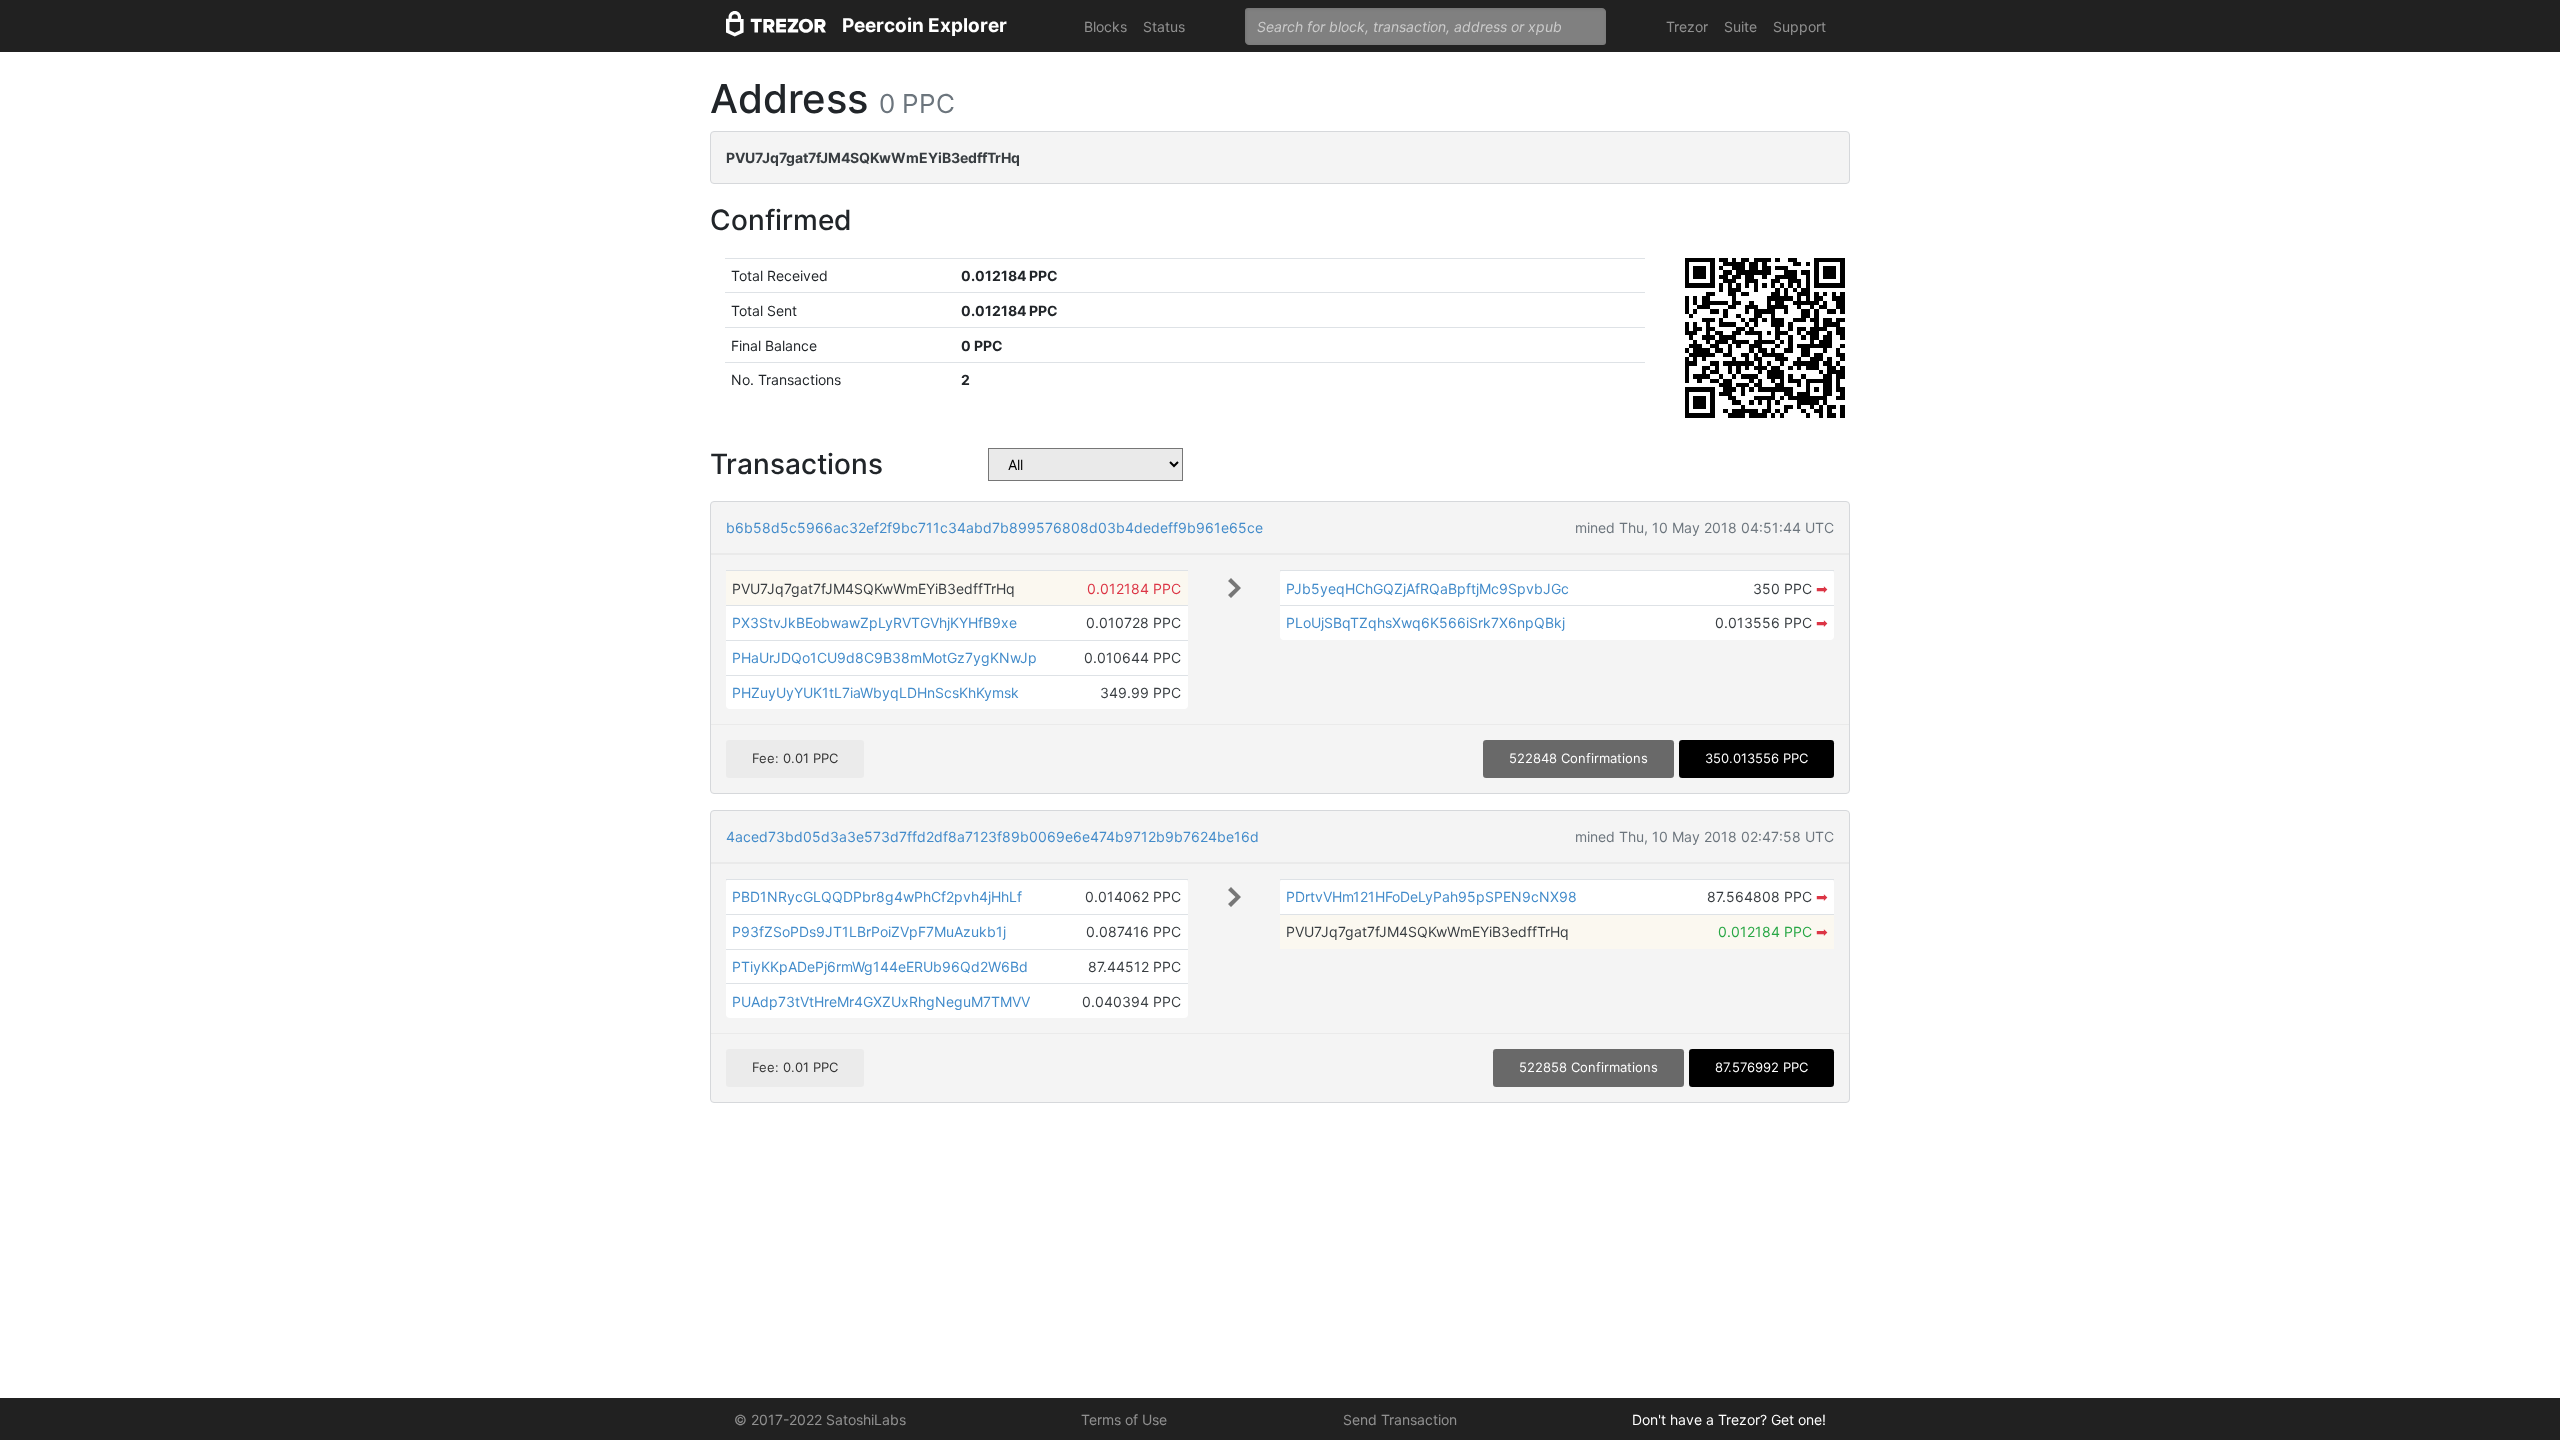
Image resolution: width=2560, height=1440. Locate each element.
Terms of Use (1124, 1419)
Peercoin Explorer (924, 25)
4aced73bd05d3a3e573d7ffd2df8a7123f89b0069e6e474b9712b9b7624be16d (992, 836)
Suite (1740, 26)
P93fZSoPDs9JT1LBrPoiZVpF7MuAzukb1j (869, 931)
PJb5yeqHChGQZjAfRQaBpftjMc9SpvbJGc (1427, 588)
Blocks (1105, 26)
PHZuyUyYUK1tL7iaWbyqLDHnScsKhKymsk (875, 692)
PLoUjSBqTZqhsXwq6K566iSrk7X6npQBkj (1425, 622)
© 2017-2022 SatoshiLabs (820, 1419)
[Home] (776, 26)
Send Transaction (1400, 1419)
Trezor (1687, 26)
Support (1799, 26)
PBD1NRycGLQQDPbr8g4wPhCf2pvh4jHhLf (877, 896)
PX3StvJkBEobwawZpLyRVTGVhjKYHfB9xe (874, 622)
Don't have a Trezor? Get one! (1729, 1419)
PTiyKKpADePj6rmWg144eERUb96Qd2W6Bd (880, 966)
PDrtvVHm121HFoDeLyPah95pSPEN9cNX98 (1431, 896)
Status (1164, 26)
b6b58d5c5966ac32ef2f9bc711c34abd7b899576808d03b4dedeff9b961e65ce (994, 527)
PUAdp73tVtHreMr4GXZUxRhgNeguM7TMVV (881, 1001)
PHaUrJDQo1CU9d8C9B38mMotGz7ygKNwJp (884, 657)
